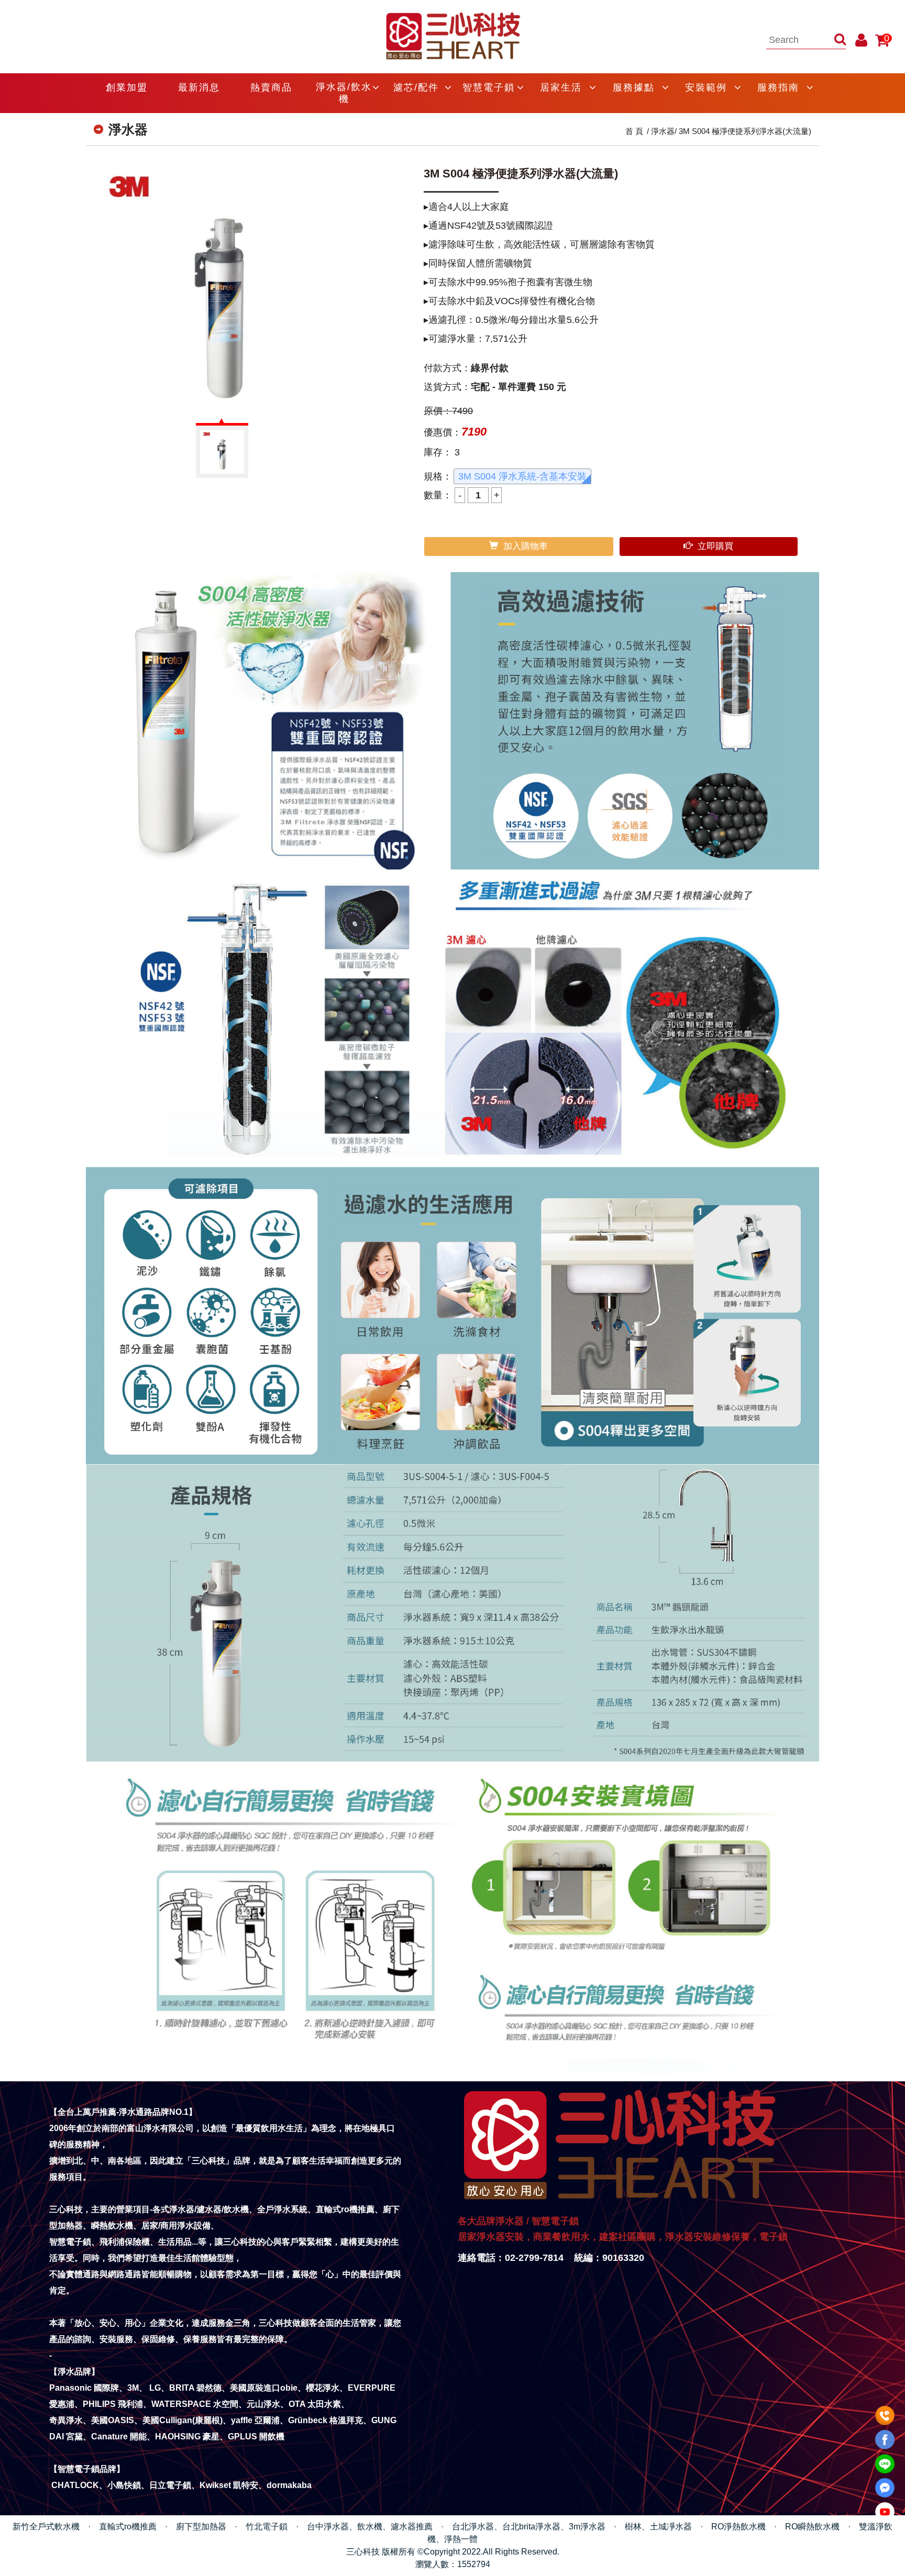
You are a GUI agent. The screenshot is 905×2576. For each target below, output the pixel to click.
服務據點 (634, 87)
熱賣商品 (271, 87)
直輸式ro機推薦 (128, 2527)
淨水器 (663, 131)
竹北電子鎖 (267, 2527)
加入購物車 (526, 546)
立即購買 (715, 546)
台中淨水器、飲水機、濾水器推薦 (370, 2527)
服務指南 (778, 87)
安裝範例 (706, 87)
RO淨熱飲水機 (738, 2527)
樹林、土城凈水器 (658, 2527)
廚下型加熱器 (201, 2527)
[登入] (861, 40)
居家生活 (561, 87)
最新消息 (199, 87)
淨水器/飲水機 (344, 93)
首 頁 (634, 131)
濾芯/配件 (416, 87)
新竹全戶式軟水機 (46, 2527)
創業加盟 (127, 87)
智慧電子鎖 (489, 87)
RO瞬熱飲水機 (812, 2527)
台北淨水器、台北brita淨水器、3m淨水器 (529, 2527)
